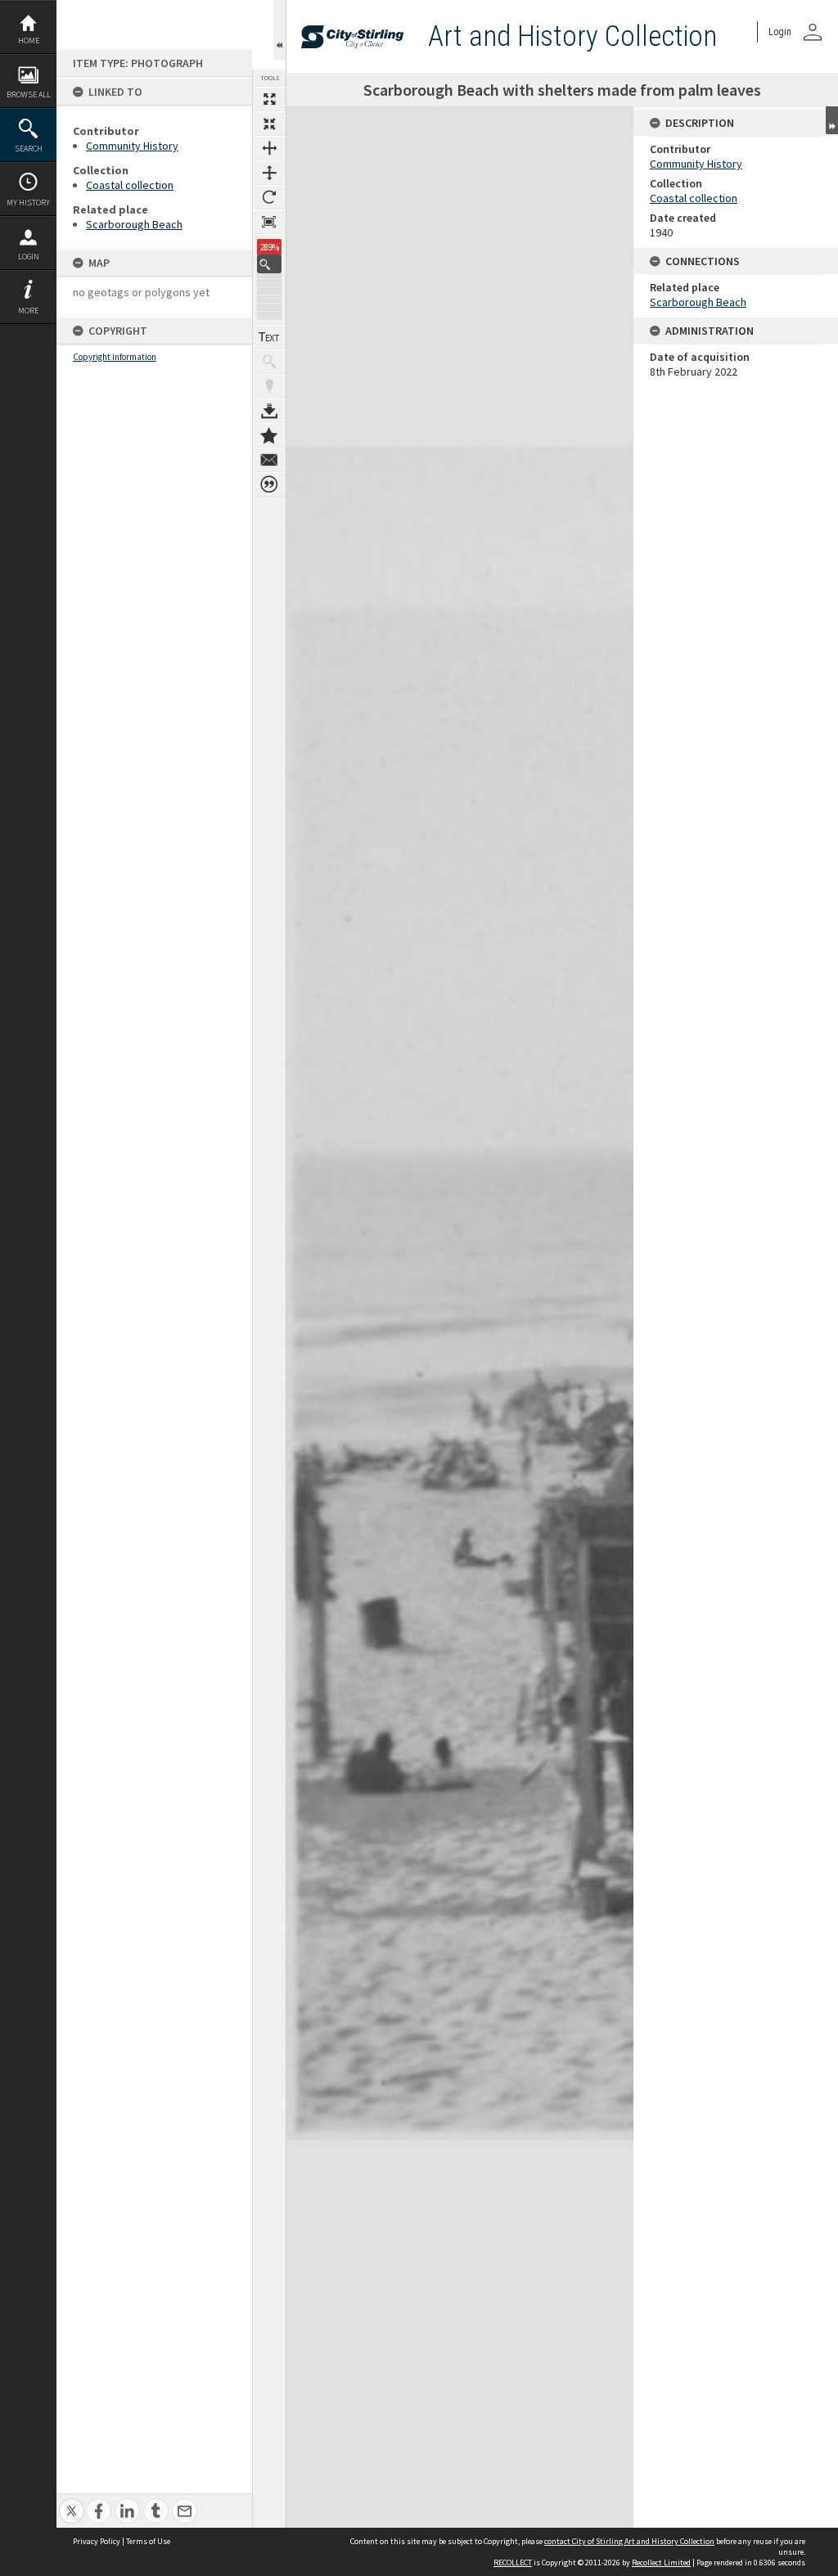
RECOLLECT (513, 2562)
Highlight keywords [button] (269, 386)
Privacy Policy (97, 2541)
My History (28, 203)
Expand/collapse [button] (832, 120)
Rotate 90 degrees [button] (269, 197)
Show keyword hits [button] (269, 362)
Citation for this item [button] (269, 484)
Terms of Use (148, 2541)
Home (29, 41)
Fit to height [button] (269, 173)
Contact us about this (269, 460)
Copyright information (115, 357)
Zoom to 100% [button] (269, 222)
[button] (269, 264)
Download (269, 411)
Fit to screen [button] (269, 124)
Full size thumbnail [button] (269, 99)
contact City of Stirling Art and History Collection (629, 2541)
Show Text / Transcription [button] (269, 337)
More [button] (28, 311)
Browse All (29, 95)
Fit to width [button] (269, 148)
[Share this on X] (72, 2502)
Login (29, 257)
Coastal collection (130, 185)
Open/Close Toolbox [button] (279, 30)
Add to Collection (269, 435)
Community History (132, 146)
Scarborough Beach (134, 224)
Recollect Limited (661, 2562)
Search (29, 149)
